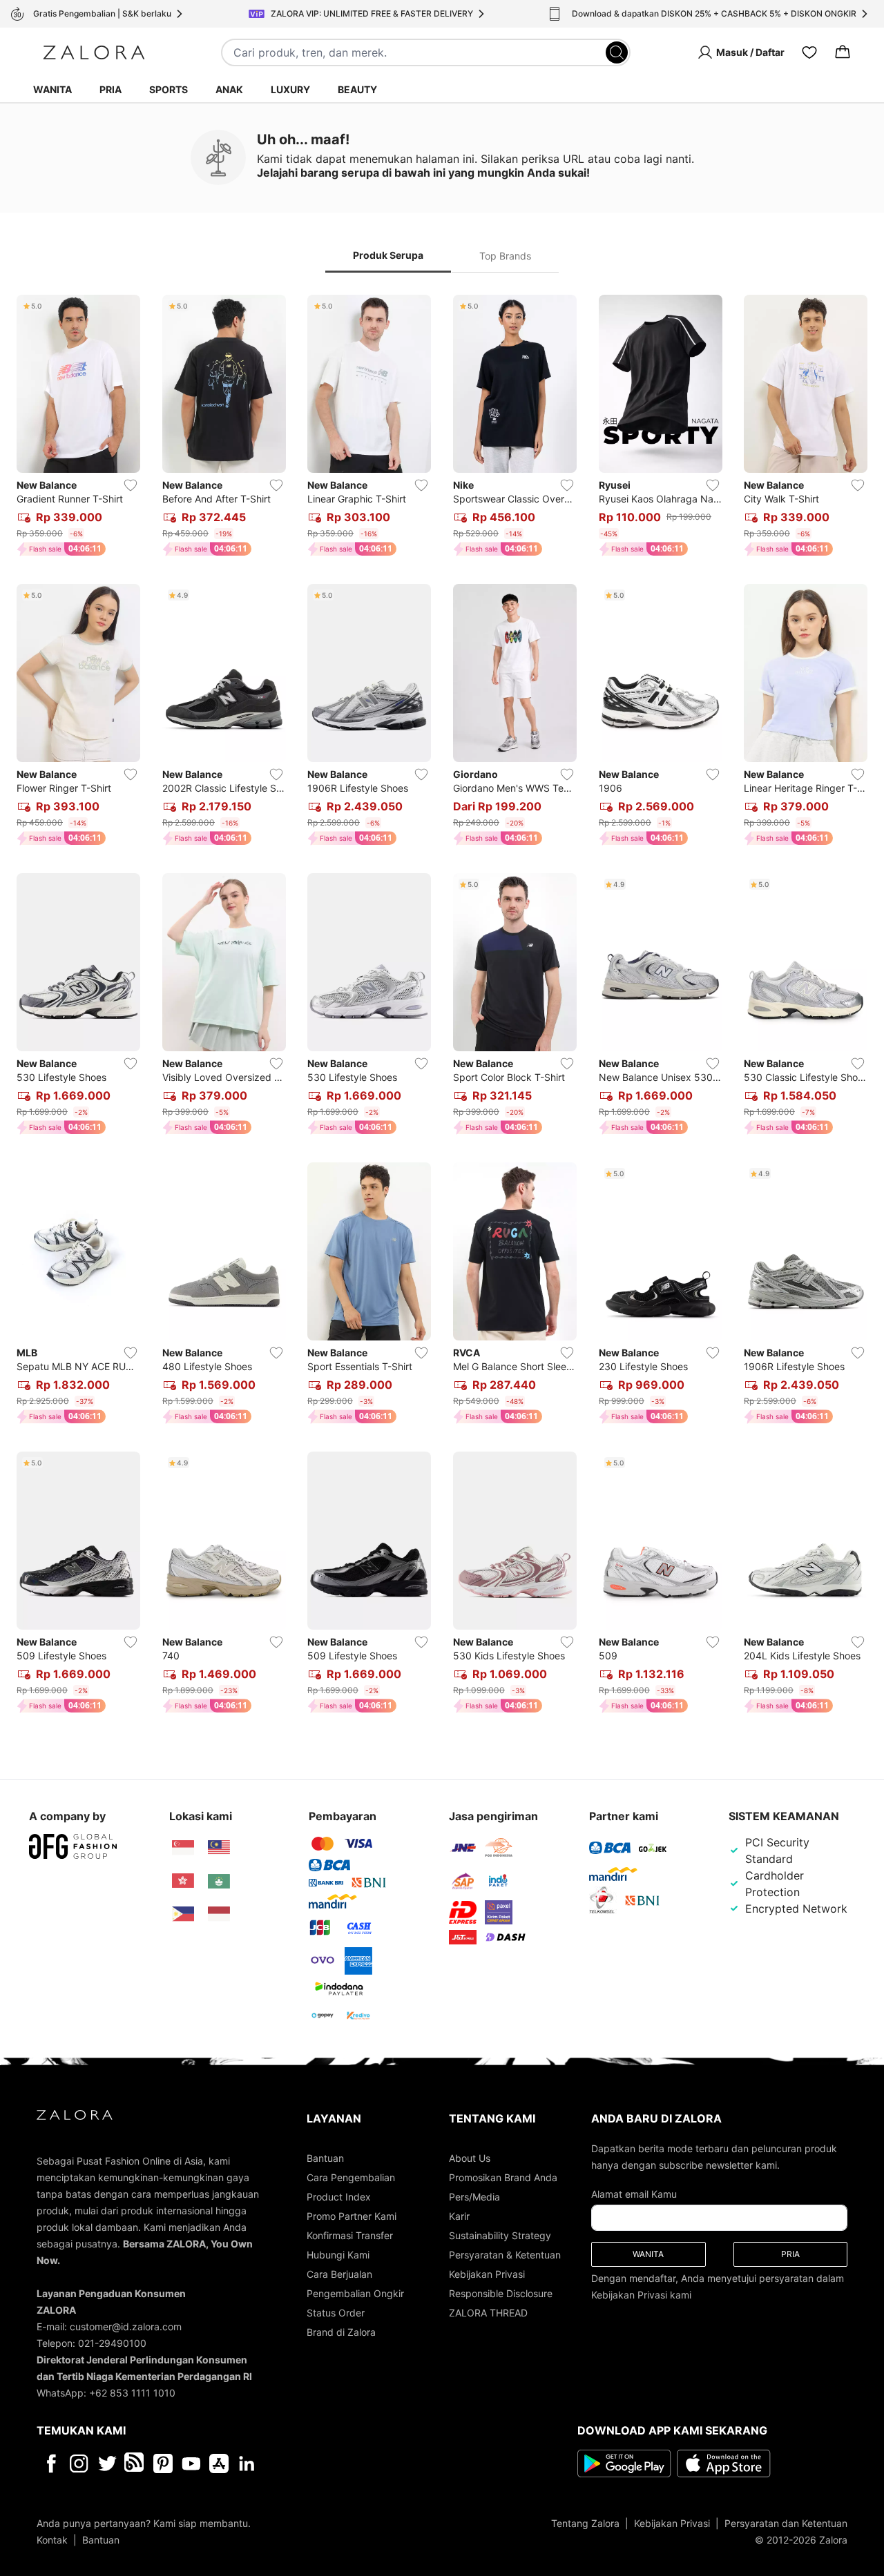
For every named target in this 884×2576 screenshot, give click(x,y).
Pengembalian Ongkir (355, 2293)
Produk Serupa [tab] (388, 255)
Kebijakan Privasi (487, 2274)
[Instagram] (79, 2463)
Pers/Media (474, 2197)
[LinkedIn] (247, 2463)
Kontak (52, 2540)
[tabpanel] (442, 1007)
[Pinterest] (163, 2463)
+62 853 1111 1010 (132, 2393)
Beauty (357, 89)
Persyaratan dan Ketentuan (786, 2523)
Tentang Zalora (585, 2523)
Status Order (336, 2313)
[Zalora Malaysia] (219, 1848)
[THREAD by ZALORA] (135, 2463)
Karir (459, 2216)
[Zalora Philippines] (183, 1914)
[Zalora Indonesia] (219, 1914)
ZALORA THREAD (488, 2313)
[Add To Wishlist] (131, 485)
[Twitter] (107, 2463)
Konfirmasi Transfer (350, 2235)
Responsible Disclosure (501, 2293)
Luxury (290, 89)
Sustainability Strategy (500, 2235)
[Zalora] (94, 52)
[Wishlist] (809, 52)
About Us (470, 2158)
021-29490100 (112, 2343)
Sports (169, 89)
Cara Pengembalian (351, 2177)
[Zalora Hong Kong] (183, 1881)
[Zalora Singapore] (183, 1848)
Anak (229, 89)
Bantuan (325, 2158)
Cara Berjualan (339, 2274)
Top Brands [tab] (505, 256)
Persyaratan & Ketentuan (505, 2255)
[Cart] (843, 52)
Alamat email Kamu (634, 2194)
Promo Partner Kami (352, 2216)
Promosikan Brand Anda (503, 2177)
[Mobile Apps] (219, 2463)
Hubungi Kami (338, 2255)
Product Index (339, 2197)
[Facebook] (51, 2463)
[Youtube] (191, 2463)
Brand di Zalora (341, 2332)
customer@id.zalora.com (126, 2326)
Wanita (52, 89)
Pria (110, 89)
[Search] (617, 52)
